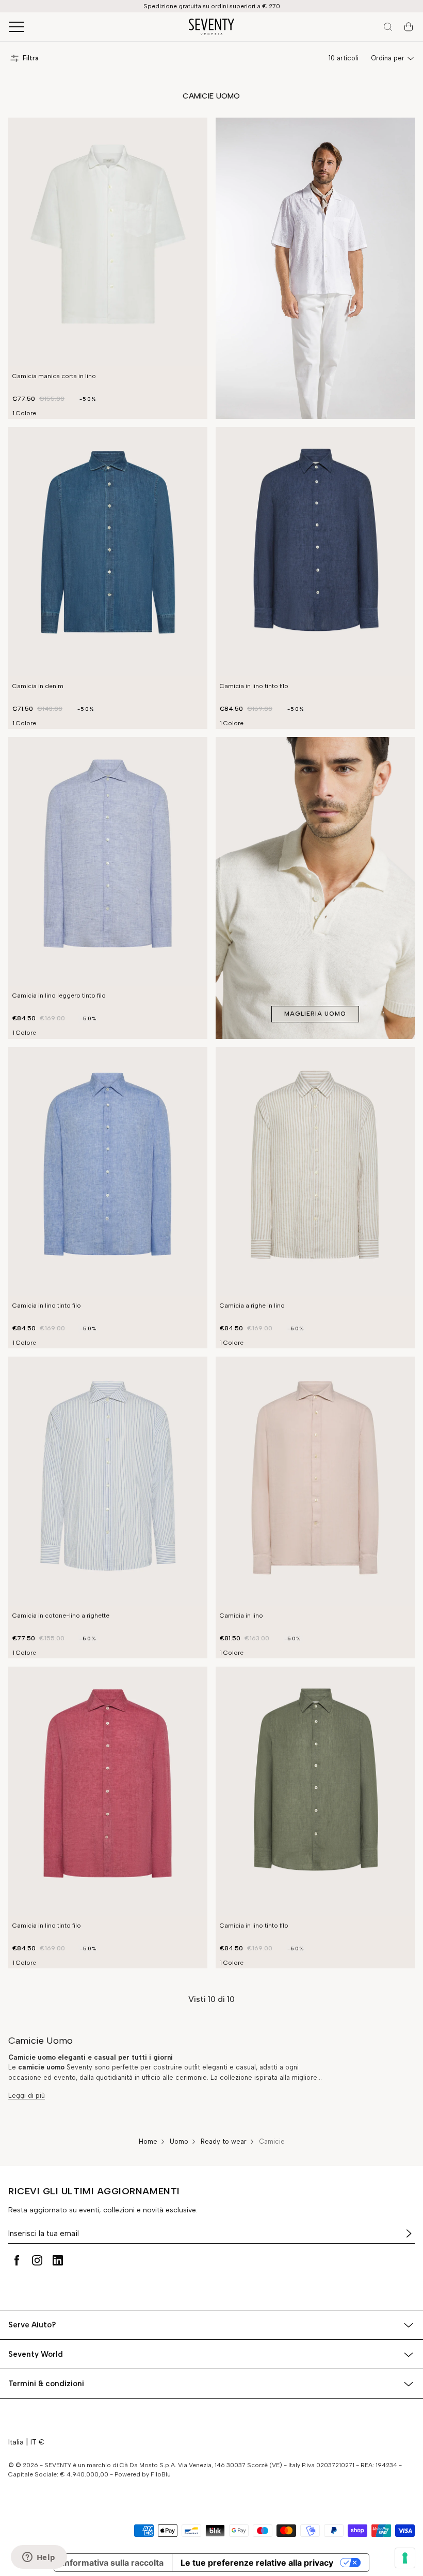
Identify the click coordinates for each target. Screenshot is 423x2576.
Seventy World (36, 2354)
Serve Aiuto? (32, 2325)
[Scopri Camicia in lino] (315, 1481)
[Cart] (409, 27)
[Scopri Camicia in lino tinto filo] (315, 552)
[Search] (388, 27)
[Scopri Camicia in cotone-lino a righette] (108, 1481)
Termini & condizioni (46, 2384)
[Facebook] (17, 2260)
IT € (37, 2442)
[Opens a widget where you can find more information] (39, 2558)
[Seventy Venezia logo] (211, 27)
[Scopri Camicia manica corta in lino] (108, 242)
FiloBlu (161, 2474)
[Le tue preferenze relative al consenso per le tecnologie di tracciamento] (405, 2558)
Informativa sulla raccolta (113, 2563)
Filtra (31, 58)
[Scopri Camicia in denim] (108, 552)
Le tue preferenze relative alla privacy (257, 2563)
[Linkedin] (58, 2260)
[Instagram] (37, 2260)
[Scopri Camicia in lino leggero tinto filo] (108, 862)
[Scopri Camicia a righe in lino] (315, 1172)
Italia (16, 2442)
